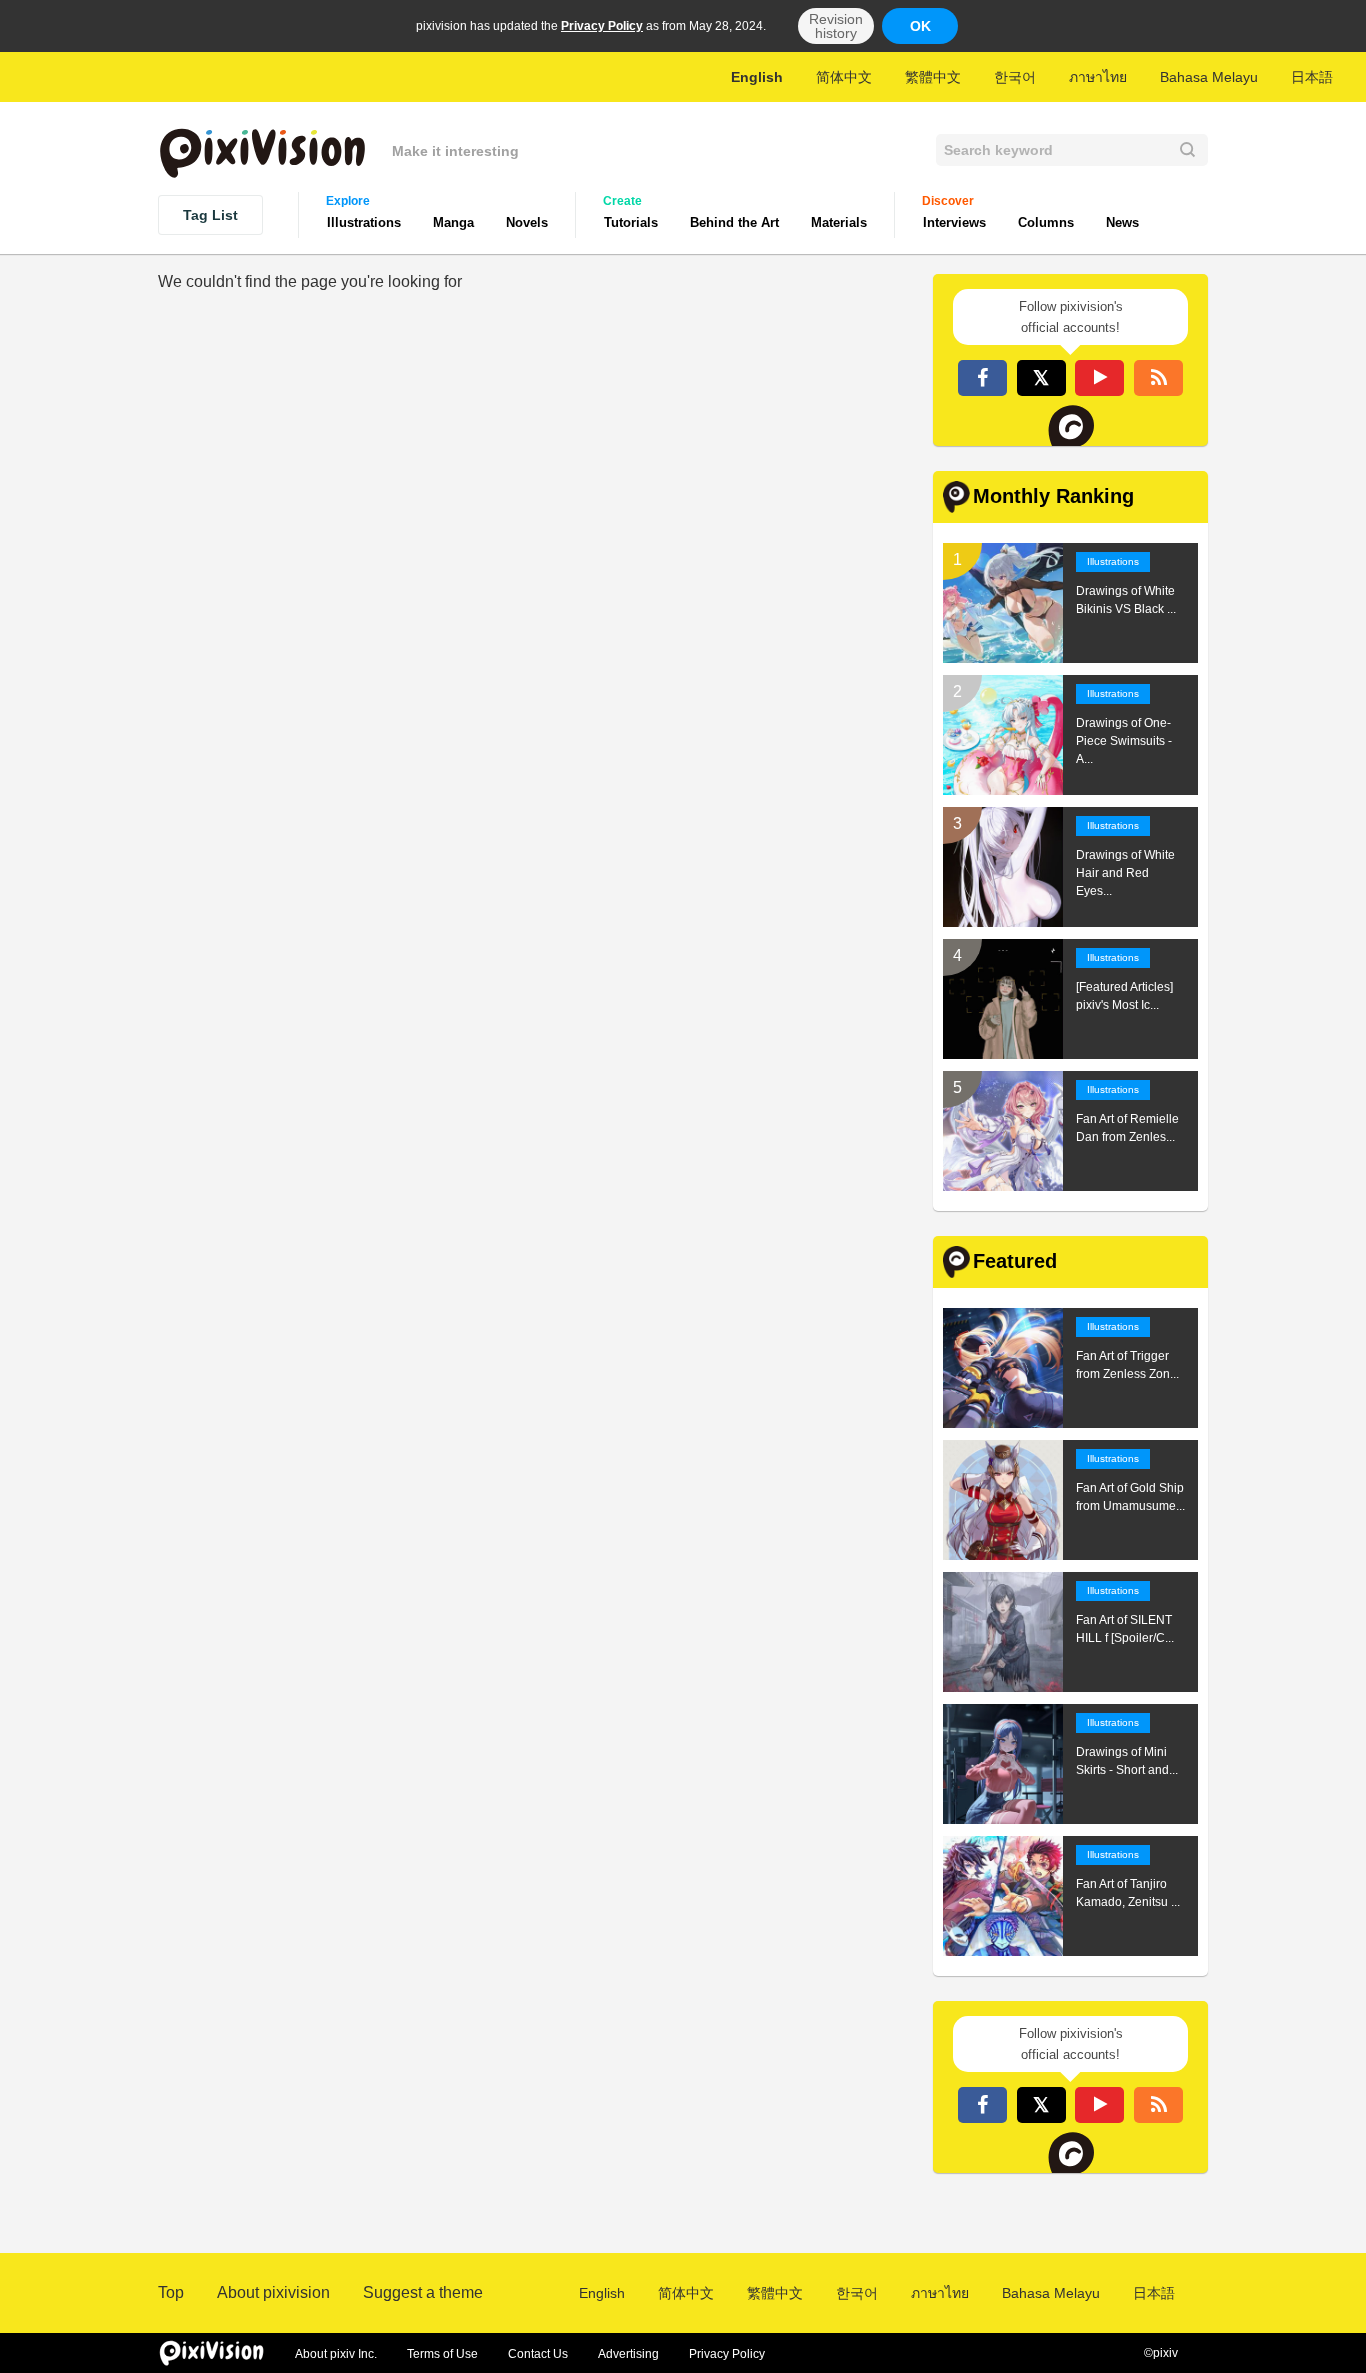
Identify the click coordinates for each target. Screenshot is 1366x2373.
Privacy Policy (602, 26)
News (1122, 222)
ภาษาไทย (1098, 77)
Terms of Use (442, 2354)
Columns (1046, 222)
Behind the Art (734, 222)
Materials (839, 222)
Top (171, 2292)
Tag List (210, 215)
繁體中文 (933, 77)
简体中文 (844, 77)
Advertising (628, 2354)
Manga (453, 222)
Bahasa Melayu (1209, 77)
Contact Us (538, 2354)
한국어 (1015, 77)
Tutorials (631, 222)
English (757, 77)
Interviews (954, 222)
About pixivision (273, 2292)
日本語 (1312, 77)
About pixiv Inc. (336, 2354)
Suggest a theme (423, 2292)
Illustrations (364, 222)
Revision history (836, 26)
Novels (527, 222)
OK (920, 26)
